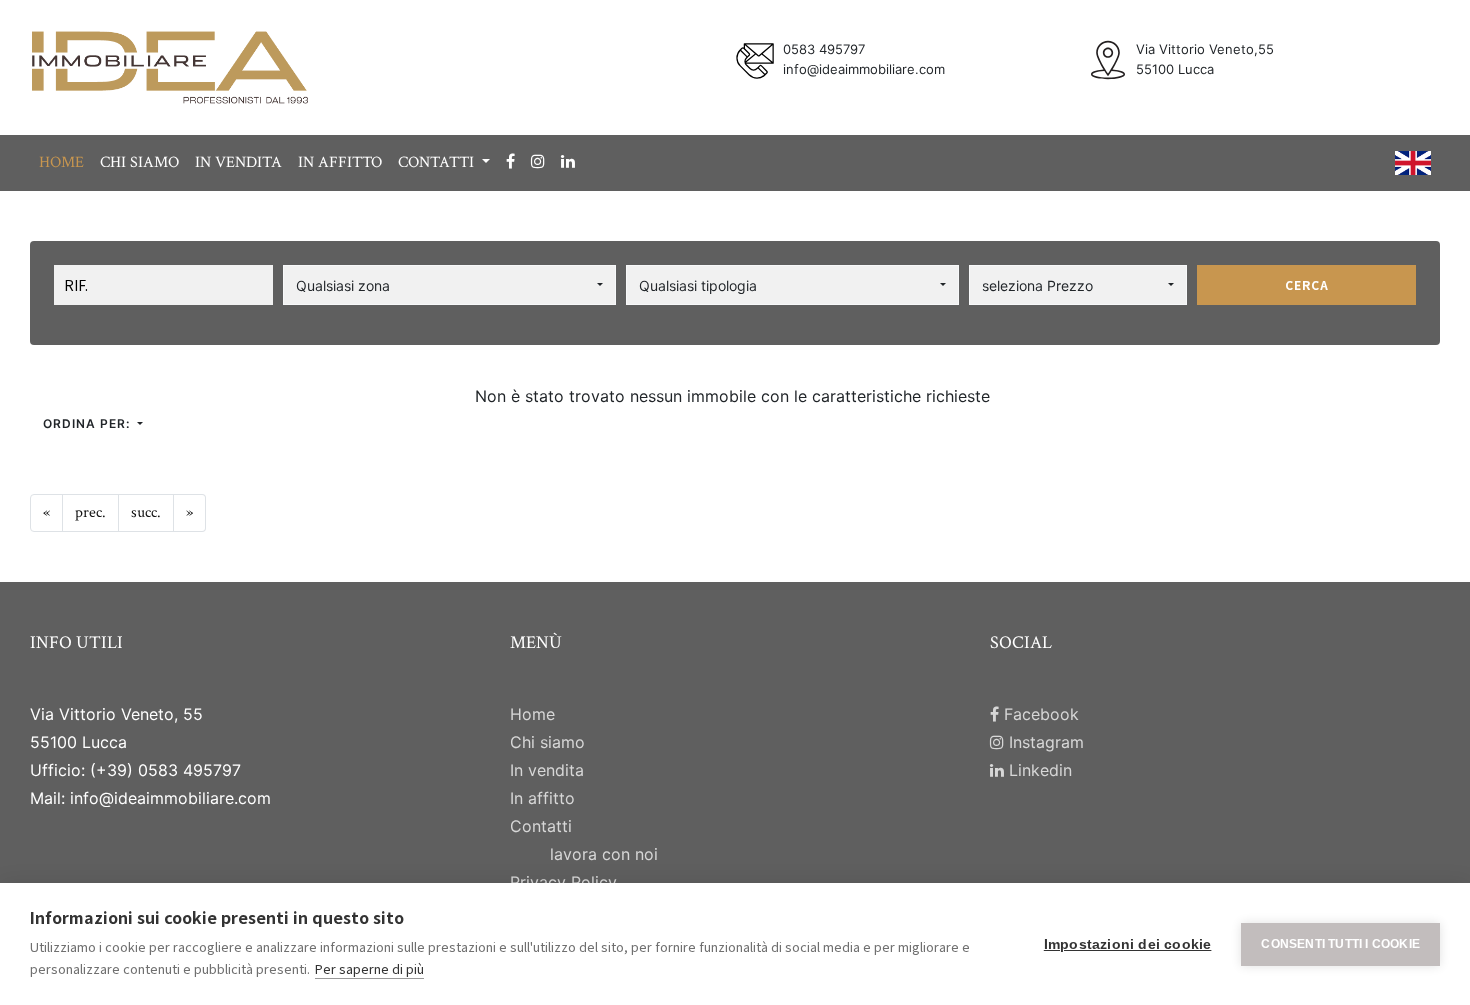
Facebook (1039, 714)
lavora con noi (604, 854)
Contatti (541, 826)
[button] (449, 285)
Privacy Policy (563, 882)
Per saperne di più (369, 968)
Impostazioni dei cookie (1128, 944)
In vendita (238, 162)
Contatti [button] (438, 162)
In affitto (340, 162)
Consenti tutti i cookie (1340, 944)
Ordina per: (88, 423)
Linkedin (1038, 770)
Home (61, 162)
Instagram (1044, 742)
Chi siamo (139, 162)
